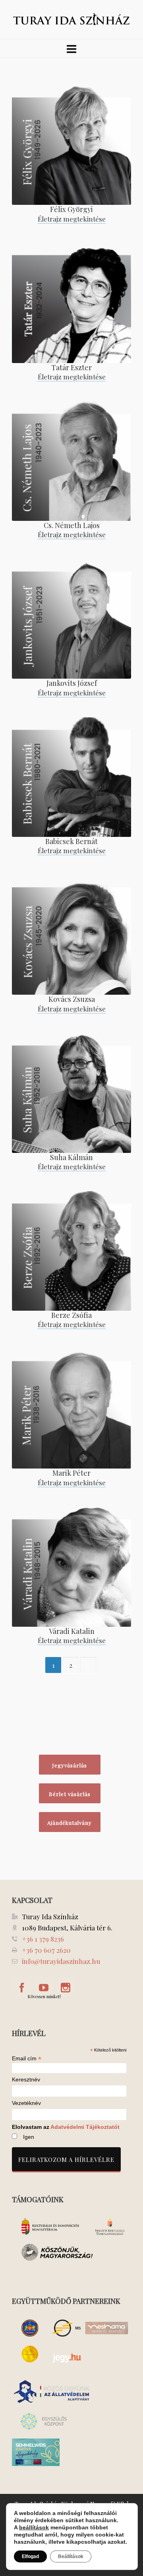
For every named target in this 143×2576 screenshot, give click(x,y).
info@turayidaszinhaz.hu (61, 1961)
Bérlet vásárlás (70, 1794)
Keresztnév (26, 2080)
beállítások (34, 2527)
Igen (29, 2137)
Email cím (27, 2058)
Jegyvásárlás (70, 1765)
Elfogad (30, 2556)
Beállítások (71, 2556)
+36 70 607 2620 (46, 1950)
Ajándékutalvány (70, 1823)
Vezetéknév (26, 2103)
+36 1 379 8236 (43, 1939)
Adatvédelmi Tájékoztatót (85, 2127)
